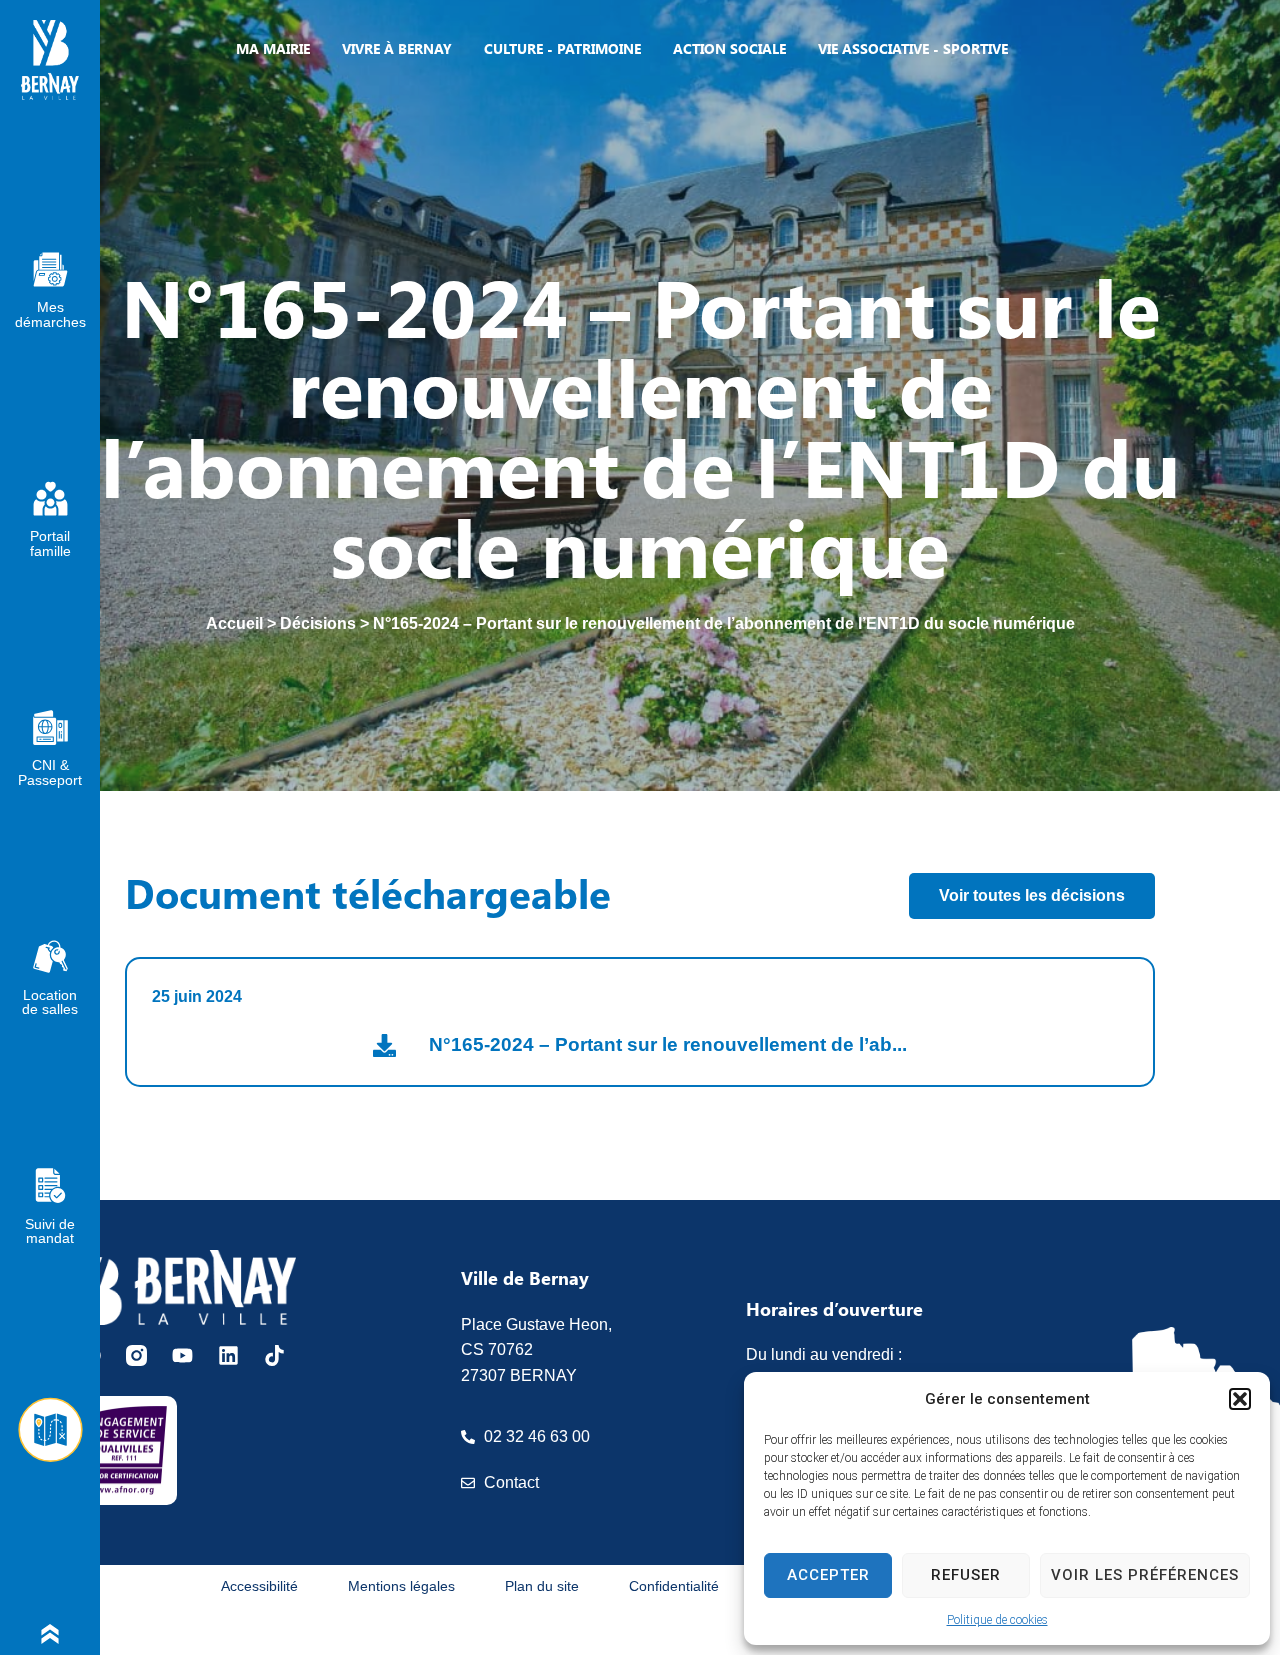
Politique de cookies (997, 1620)
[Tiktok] (274, 1355)
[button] (1240, 1399)
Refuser (966, 1575)
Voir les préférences (1145, 1575)
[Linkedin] (228, 1355)
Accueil (234, 623)
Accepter (828, 1575)
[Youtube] (182, 1355)
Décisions (318, 623)
